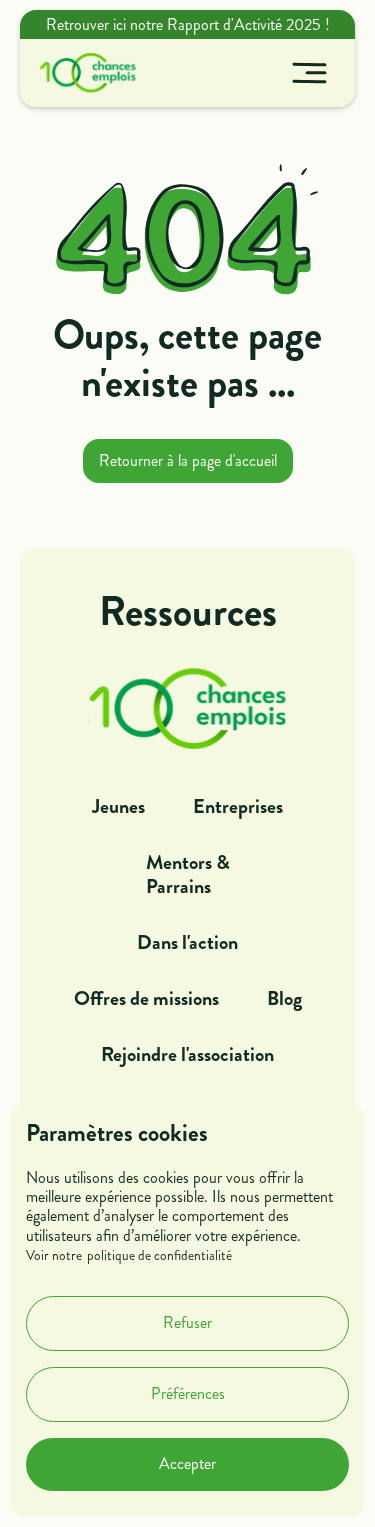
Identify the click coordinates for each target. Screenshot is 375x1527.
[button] (309, 73)
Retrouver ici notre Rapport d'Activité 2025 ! (188, 24)
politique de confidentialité (159, 1256)
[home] (83, 73)
